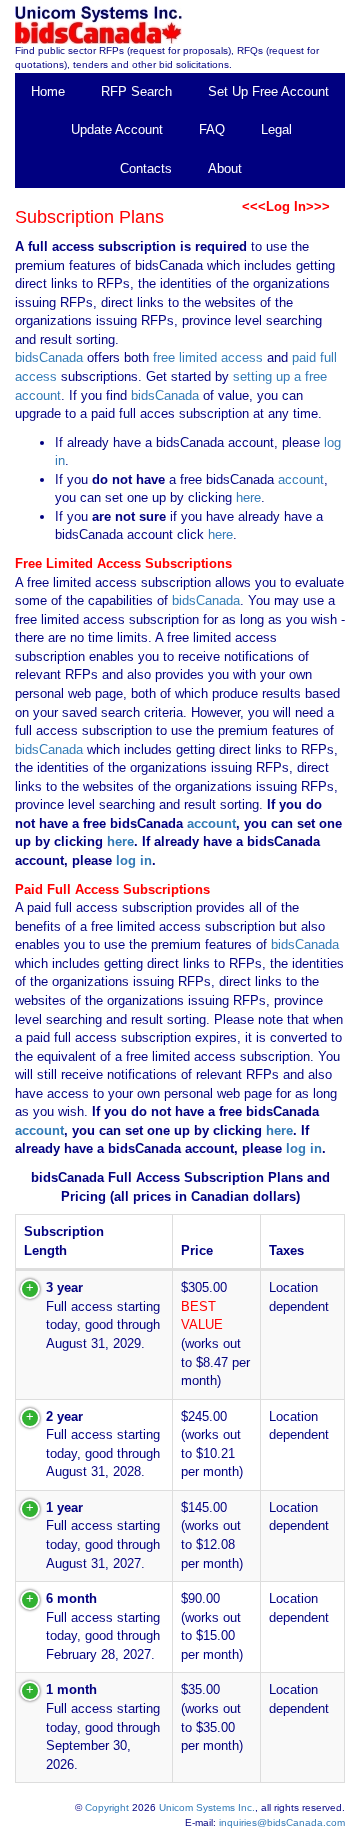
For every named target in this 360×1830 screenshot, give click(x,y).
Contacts (146, 168)
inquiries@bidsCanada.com (282, 1822)
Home (48, 91)
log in (134, 860)
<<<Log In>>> (286, 206)
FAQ (212, 129)
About (225, 168)
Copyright (107, 1807)
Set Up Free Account (268, 91)
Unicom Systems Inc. (207, 1807)
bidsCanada (49, 357)
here (248, 497)
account (299, 479)
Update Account (117, 129)
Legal (276, 129)
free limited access (208, 357)
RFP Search (136, 91)
